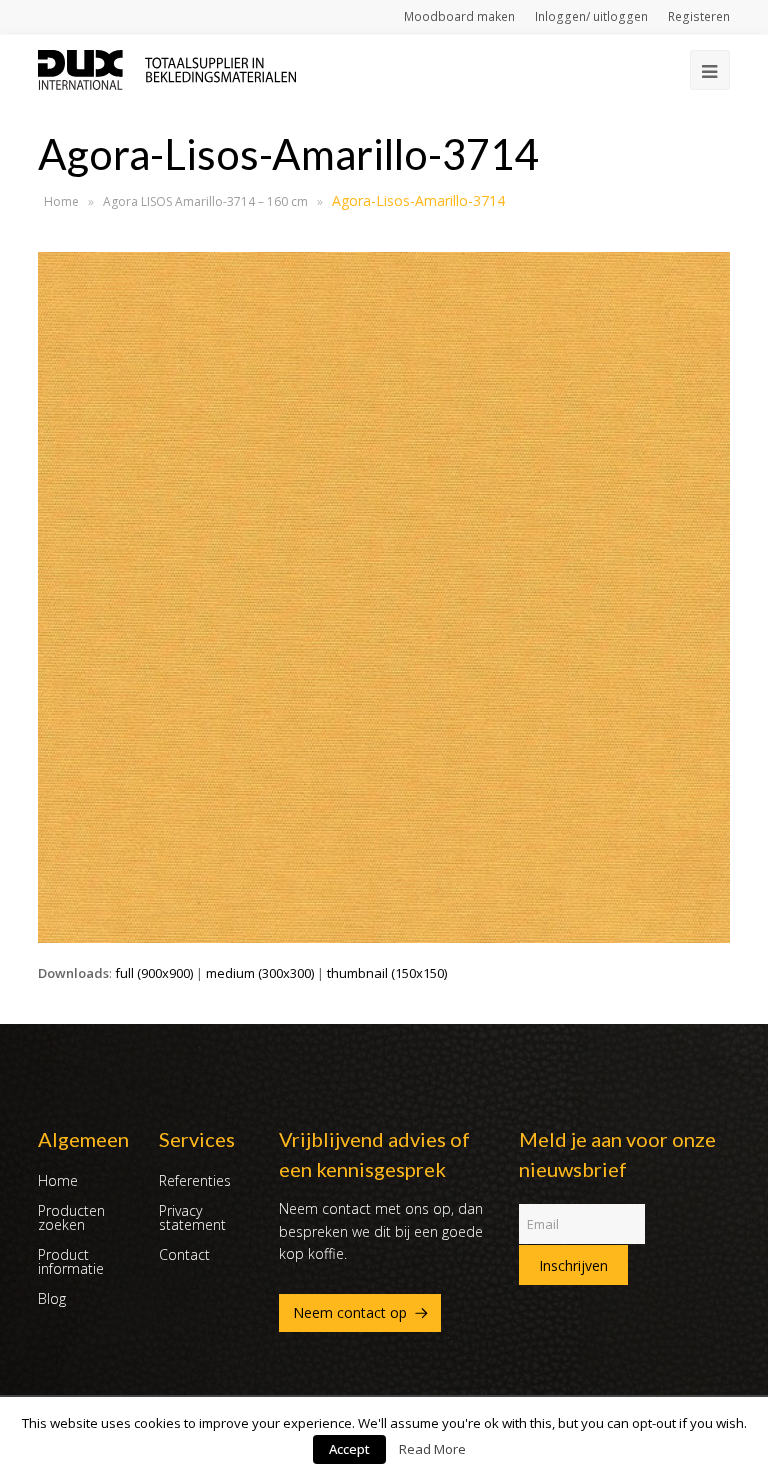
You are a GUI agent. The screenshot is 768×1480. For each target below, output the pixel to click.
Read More (432, 1449)
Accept (349, 1449)
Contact (184, 1254)
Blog (52, 1298)
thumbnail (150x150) (387, 973)
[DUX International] (167, 68)
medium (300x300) (260, 973)
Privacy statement (192, 1217)
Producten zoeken (71, 1217)
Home (61, 201)
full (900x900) (154, 973)
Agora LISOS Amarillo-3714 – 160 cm (205, 201)
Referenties (195, 1180)
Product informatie (71, 1261)
